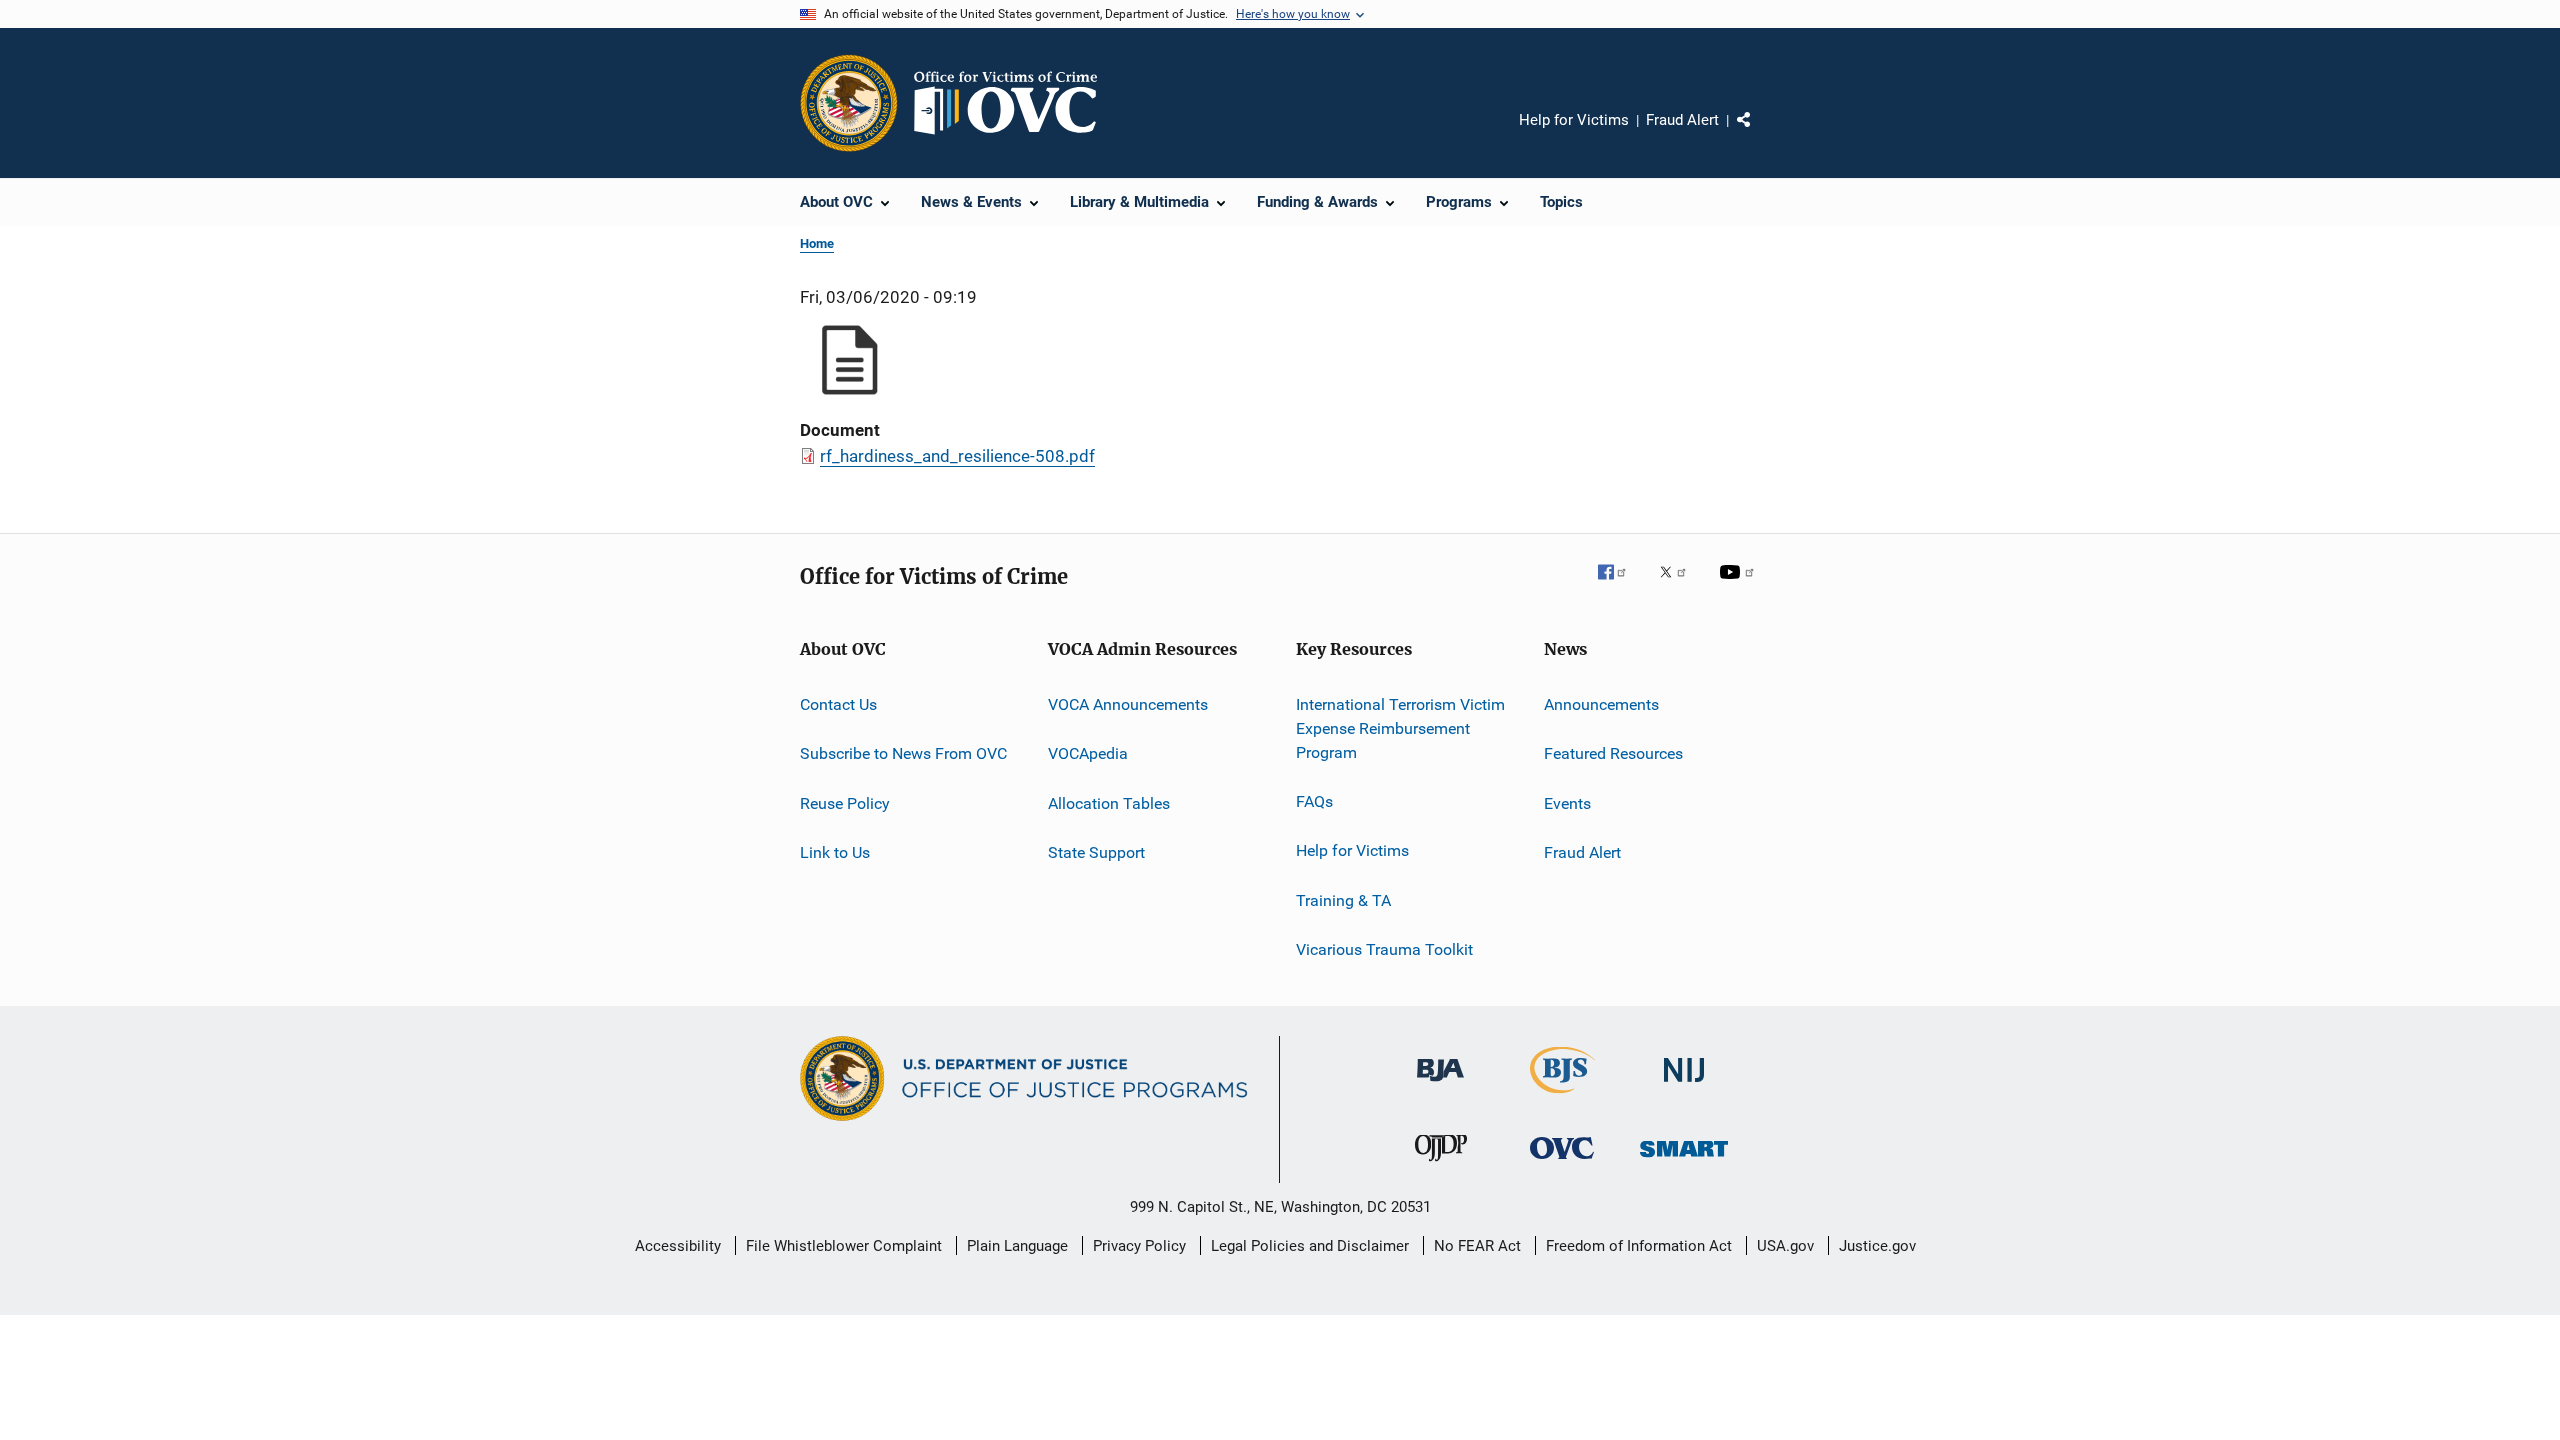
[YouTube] (1740, 586)
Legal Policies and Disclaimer (1310, 1246)
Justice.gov (1877, 1246)
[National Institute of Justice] (1684, 1085)
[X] (1680, 586)
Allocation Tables (1109, 803)
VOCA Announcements (1128, 704)
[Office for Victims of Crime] (1562, 1162)
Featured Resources (1613, 753)
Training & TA (1343, 899)
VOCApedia (1088, 753)
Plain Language (1017, 1246)
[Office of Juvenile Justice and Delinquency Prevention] (1441, 1165)
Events (1567, 803)
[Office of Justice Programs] (849, 103)
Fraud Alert (1682, 120)
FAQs (1314, 801)
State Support (1096, 852)
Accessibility (678, 1246)
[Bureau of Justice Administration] (1440, 1085)
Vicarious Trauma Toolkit (1384, 949)
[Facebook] (1620, 586)
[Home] (1014, 103)
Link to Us (835, 852)
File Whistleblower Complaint (844, 1246)
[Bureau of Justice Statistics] (1562, 1097)
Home (817, 243)
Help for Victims (1574, 120)
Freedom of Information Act (1639, 1246)
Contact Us (838, 704)
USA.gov (1785, 1246)
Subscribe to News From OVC (903, 753)
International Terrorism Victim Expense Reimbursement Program (1400, 728)
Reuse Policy (845, 803)
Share (1760, 134)
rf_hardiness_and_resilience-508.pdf (957, 456)
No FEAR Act (1477, 1246)
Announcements (1601, 704)
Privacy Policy (1139, 1246)
